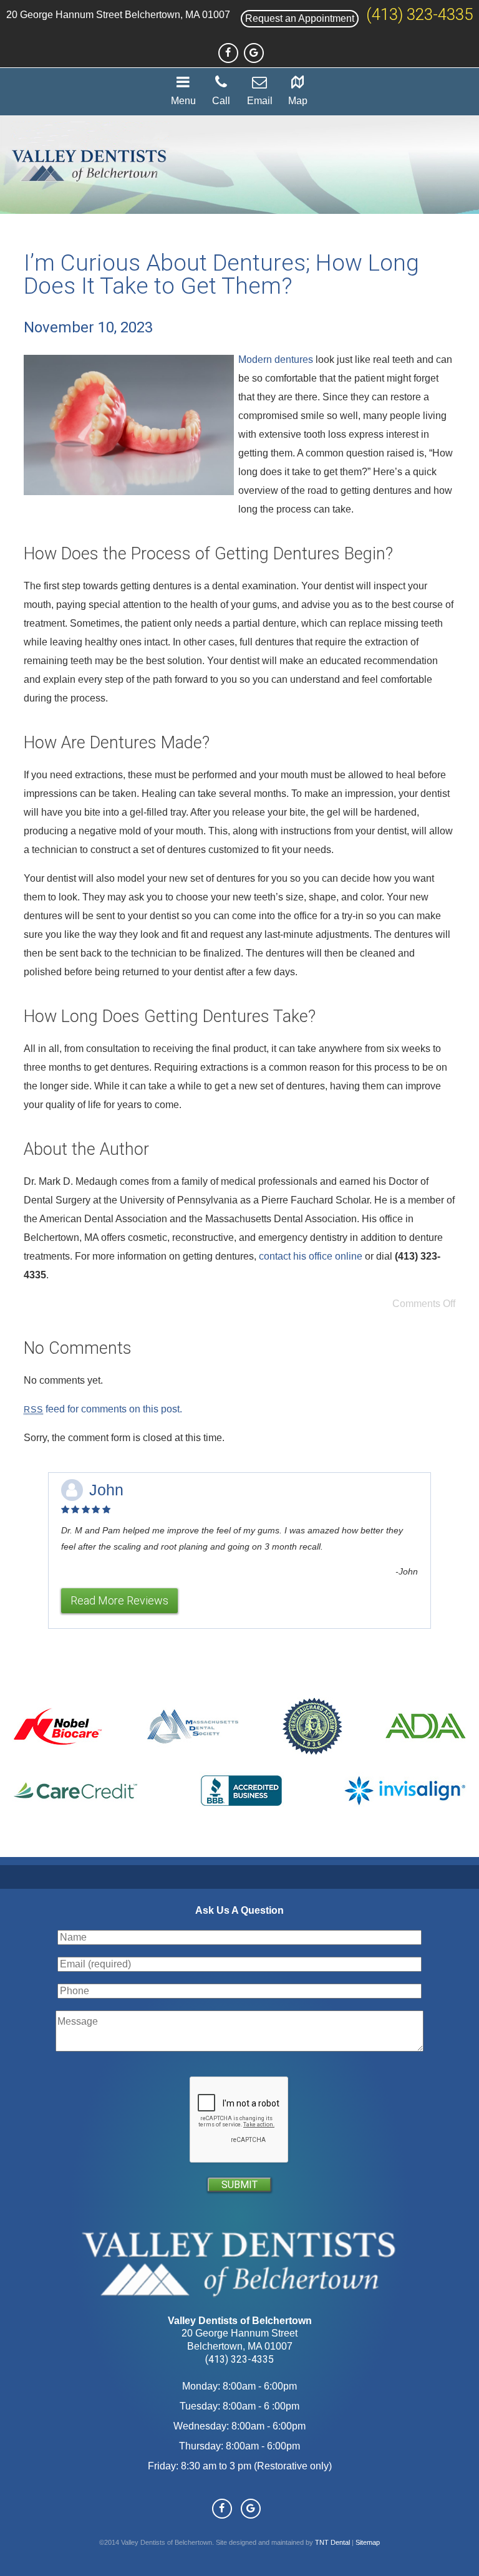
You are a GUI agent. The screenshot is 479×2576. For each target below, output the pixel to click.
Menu (183, 101)
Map (298, 101)
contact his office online (311, 1256)
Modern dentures (276, 359)
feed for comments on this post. (103, 1409)
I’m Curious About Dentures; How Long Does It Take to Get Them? (221, 274)
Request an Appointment (300, 18)
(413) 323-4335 (419, 14)
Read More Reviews (119, 1600)
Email (260, 101)
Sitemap (368, 2542)
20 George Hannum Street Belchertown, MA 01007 (118, 15)
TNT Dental (332, 2542)
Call (221, 101)
